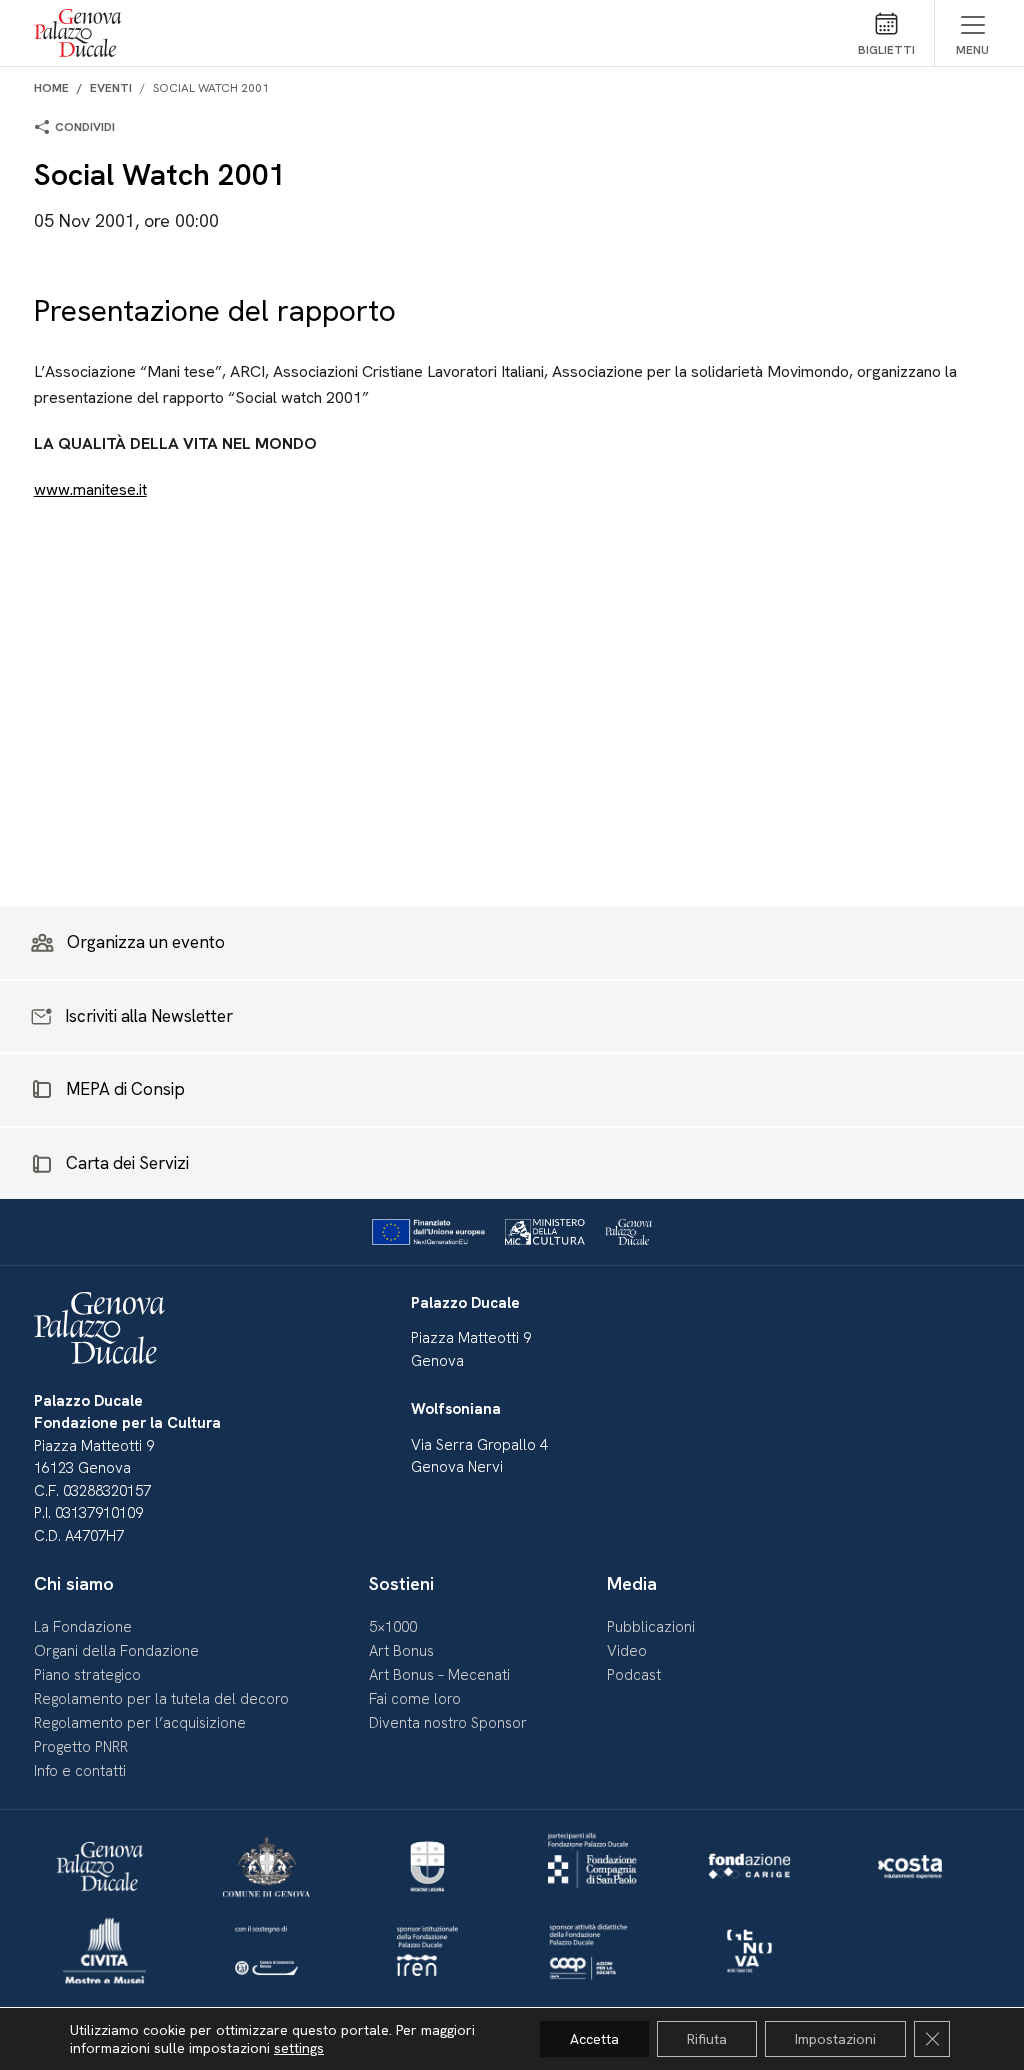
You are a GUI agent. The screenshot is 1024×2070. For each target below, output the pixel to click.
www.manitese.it (90, 489)
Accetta (594, 2039)
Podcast (634, 1675)
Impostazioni (835, 2039)
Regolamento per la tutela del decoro (161, 1699)
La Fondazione (83, 1627)
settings (299, 2048)
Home (51, 88)
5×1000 (393, 1627)
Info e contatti (80, 1771)
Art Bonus (401, 1651)
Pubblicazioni (651, 1627)
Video (627, 1651)
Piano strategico (87, 1675)
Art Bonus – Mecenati (439, 1675)
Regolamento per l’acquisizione (140, 1723)
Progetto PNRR (81, 1747)
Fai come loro (415, 1699)
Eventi (111, 88)
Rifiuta (707, 2039)
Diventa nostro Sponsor (448, 1723)
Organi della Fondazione (116, 1651)
